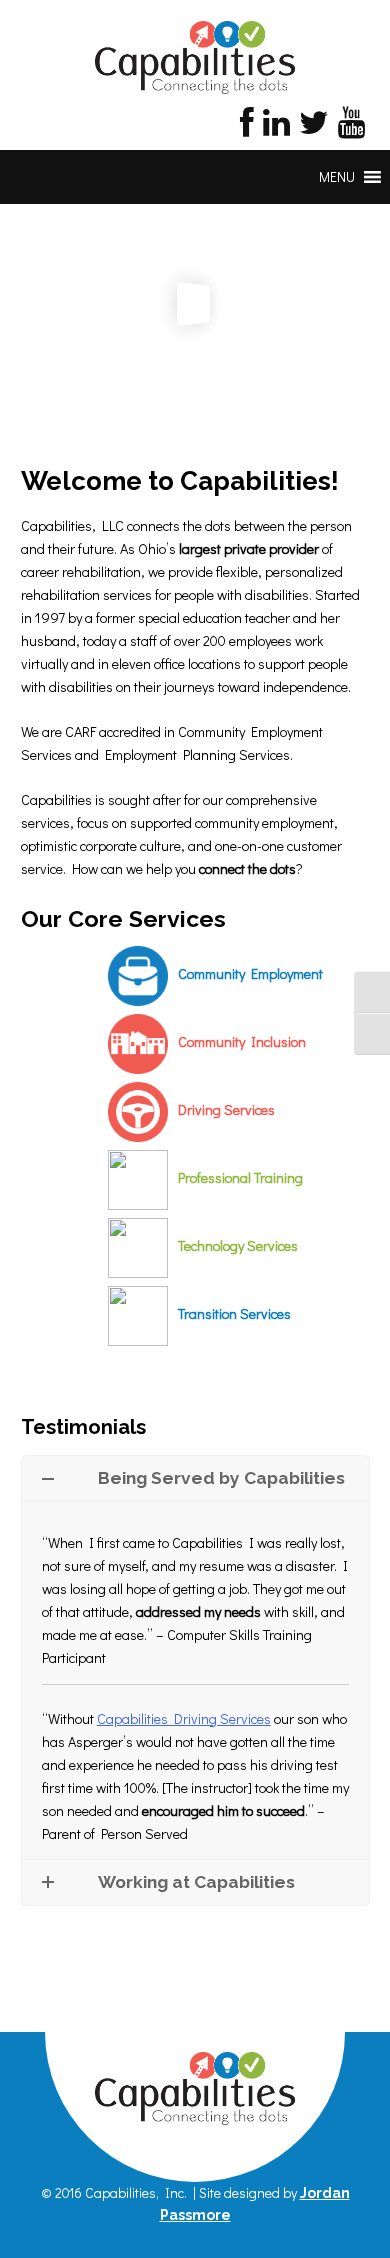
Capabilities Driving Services (184, 1718)
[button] (337, 177)
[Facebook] (247, 127)
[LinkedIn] (276, 127)
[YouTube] (351, 127)
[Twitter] (314, 127)
